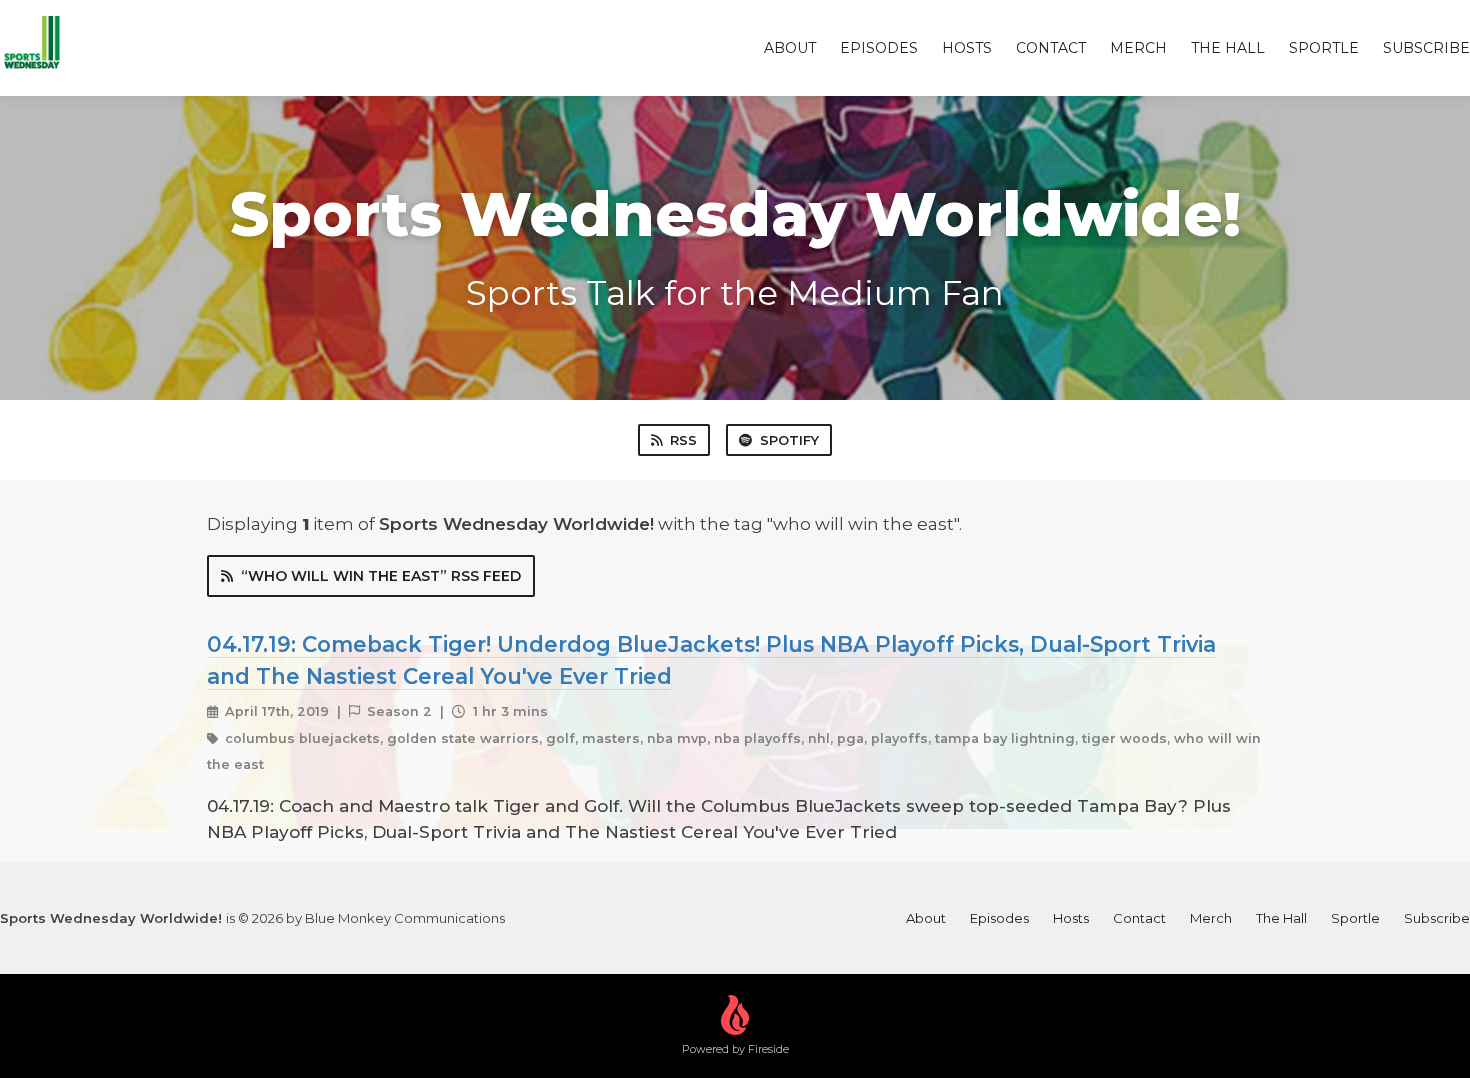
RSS (683, 440)
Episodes (879, 48)
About (790, 48)
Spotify (789, 440)
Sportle (1324, 48)
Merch (1138, 48)
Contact (1051, 48)
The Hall (1228, 48)
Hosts (967, 48)
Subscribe (1426, 48)
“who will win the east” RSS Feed (381, 576)
